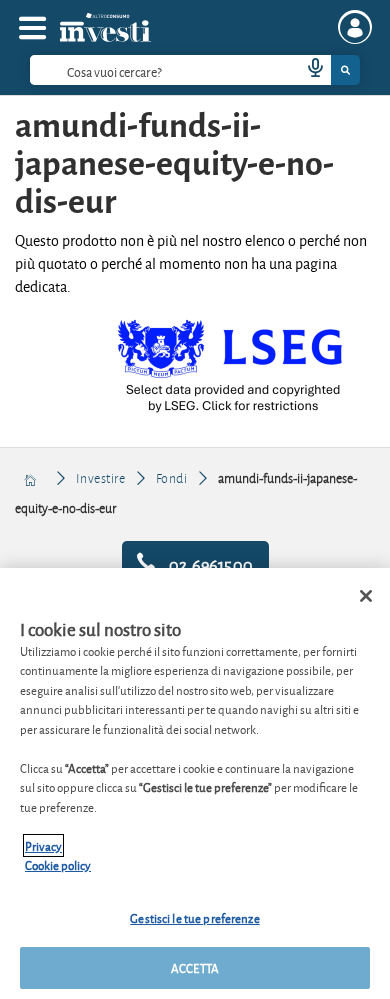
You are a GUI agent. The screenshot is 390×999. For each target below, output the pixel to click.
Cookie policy (58, 864)
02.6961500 (209, 563)
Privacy (43, 845)
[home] (31, 478)
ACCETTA (195, 967)
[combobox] (195, 70)
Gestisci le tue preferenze (194, 917)
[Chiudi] (366, 596)
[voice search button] (307, 70)
